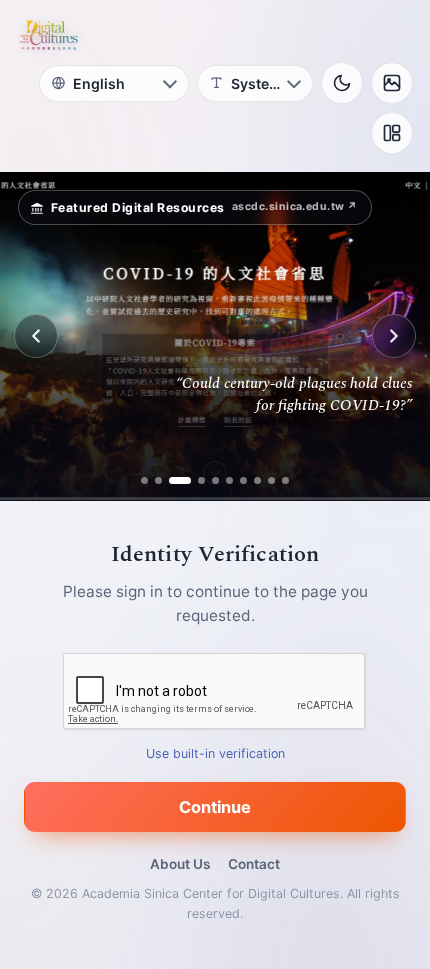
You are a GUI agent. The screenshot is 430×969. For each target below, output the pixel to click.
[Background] (392, 83)
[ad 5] (215, 480)
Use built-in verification (215, 753)
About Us (180, 864)
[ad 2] (158, 480)
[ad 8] (257, 480)
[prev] (36, 336)
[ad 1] (144, 480)
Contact (254, 864)
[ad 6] (229, 480)
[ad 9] (271, 480)
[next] (394, 336)
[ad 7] (243, 480)
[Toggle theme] (342, 83)
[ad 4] (194, 480)
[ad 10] (285, 480)
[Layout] (392, 133)
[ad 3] (172, 480)
